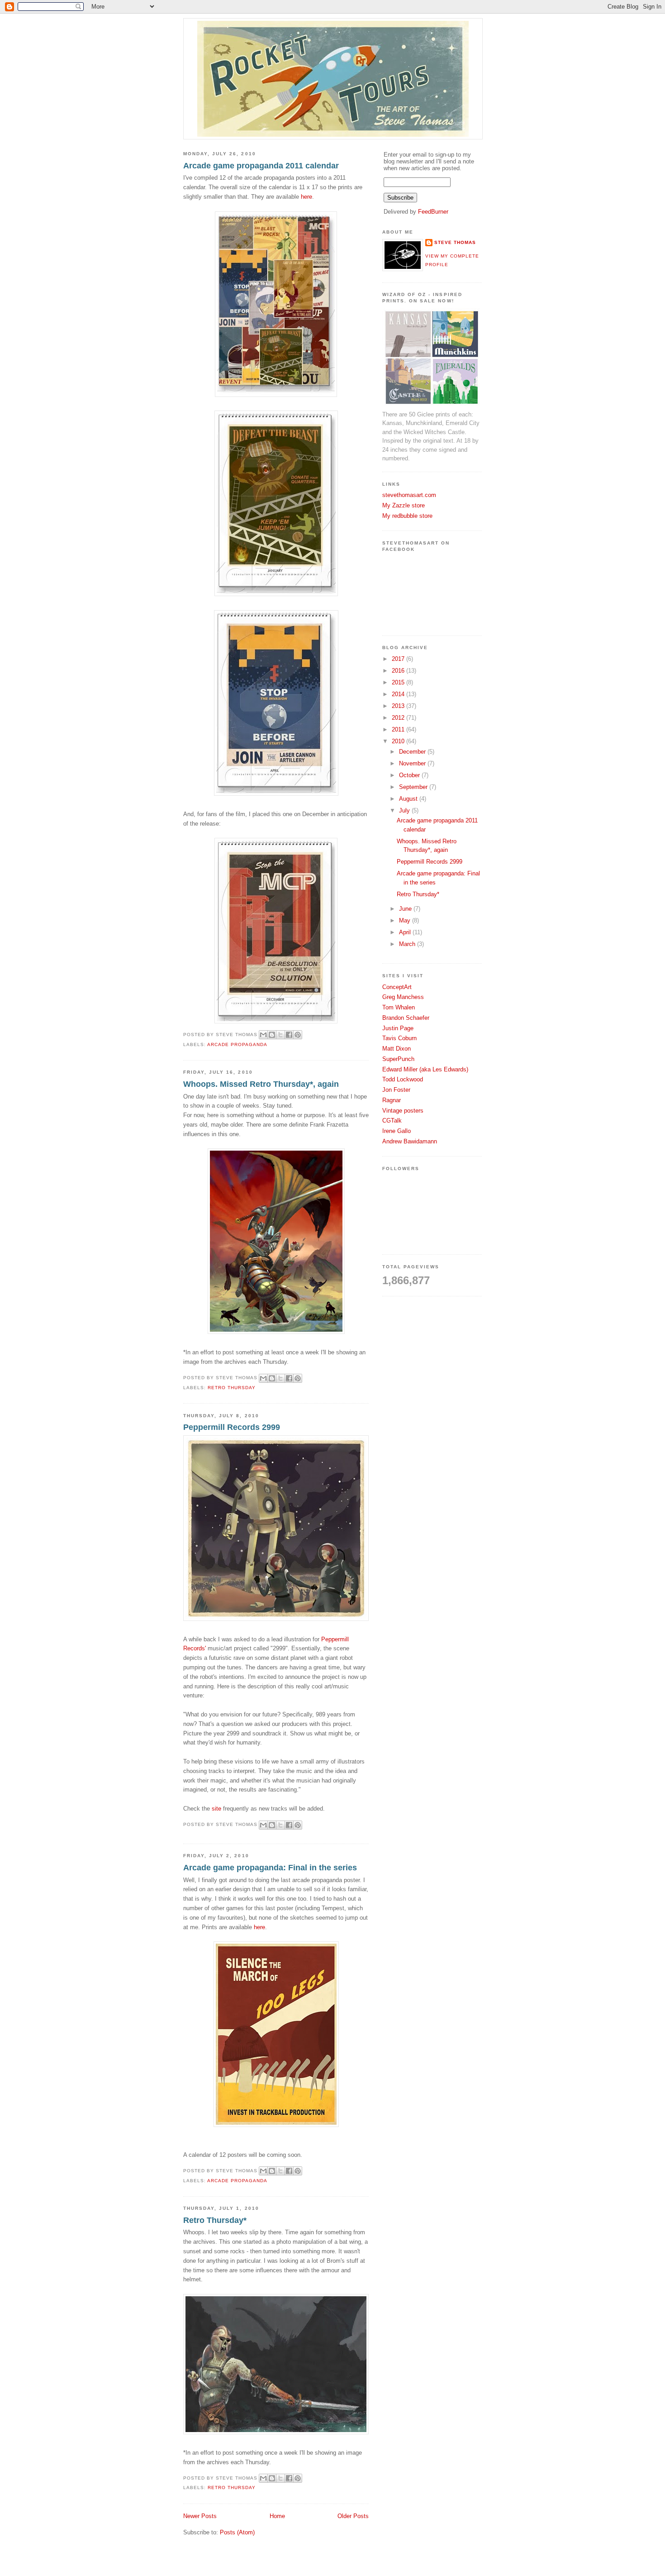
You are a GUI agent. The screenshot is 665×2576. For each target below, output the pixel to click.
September (414, 787)
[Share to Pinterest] (298, 1035)
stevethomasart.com (409, 495)
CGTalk (392, 1121)
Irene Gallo (397, 1131)
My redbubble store (407, 516)
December (413, 752)
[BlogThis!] (272, 1035)
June (406, 909)
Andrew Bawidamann (410, 1141)
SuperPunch (398, 1059)
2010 (399, 741)
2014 (399, 694)
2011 (399, 729)
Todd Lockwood (403, 1079)
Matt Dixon (397, 1049)
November (413, 763)
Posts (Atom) (237, 2532)
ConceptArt (397, 987)
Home (277, 2516)
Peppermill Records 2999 (232, 1427)
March (408, 944)
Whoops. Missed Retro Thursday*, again (261, 1084)
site (216, 1809)
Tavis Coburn (399, 1038)
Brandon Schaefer (406, 1018)
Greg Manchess (403, 997)
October (410, 775)
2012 (399, 718)
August (409, 799)
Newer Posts (200, 2516)
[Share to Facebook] (289, 1035)
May (406, 920)
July (405, 810)
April (406, 932)
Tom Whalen (399, 1007)
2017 (399, 659)
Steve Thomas (455, 242)
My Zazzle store (404, 505)
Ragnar (392, 1100)
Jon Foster (396, 1090)
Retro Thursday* (215, 2220)
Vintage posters (403, 1111)
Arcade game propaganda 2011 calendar (261, 166)
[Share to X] (280, 1035)
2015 (399, 682)
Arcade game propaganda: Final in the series (270, 1868)
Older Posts (353, 2516)
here (306, 197)
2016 (399, 671)
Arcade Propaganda (237, 1044)
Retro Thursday (232, 1388)
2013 (399, 706)
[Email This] (263, 1035)
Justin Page (398, 1028)
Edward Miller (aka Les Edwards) (425, 1069)
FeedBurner (433, 212)
